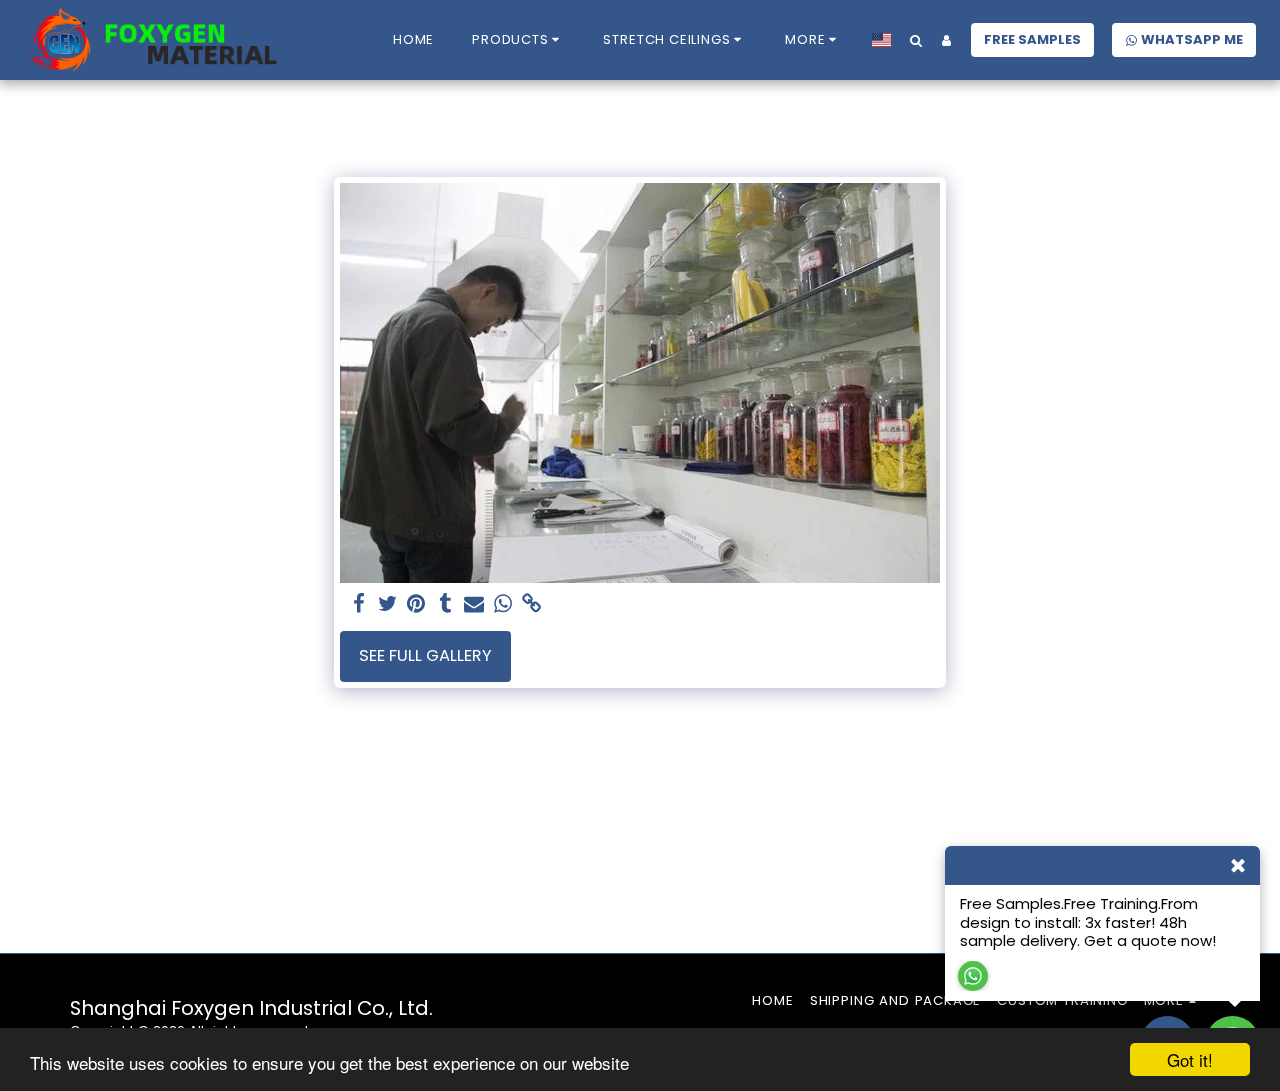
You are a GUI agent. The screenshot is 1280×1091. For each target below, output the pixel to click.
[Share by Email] (474, 604)
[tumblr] (445, 604)
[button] (518, 40)
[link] (532, 604)
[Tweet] (387, 604)
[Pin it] (416, 604)
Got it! (1190, 1059)
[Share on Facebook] (358, 604)
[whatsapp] (503, 604)
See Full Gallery (425, 655)
